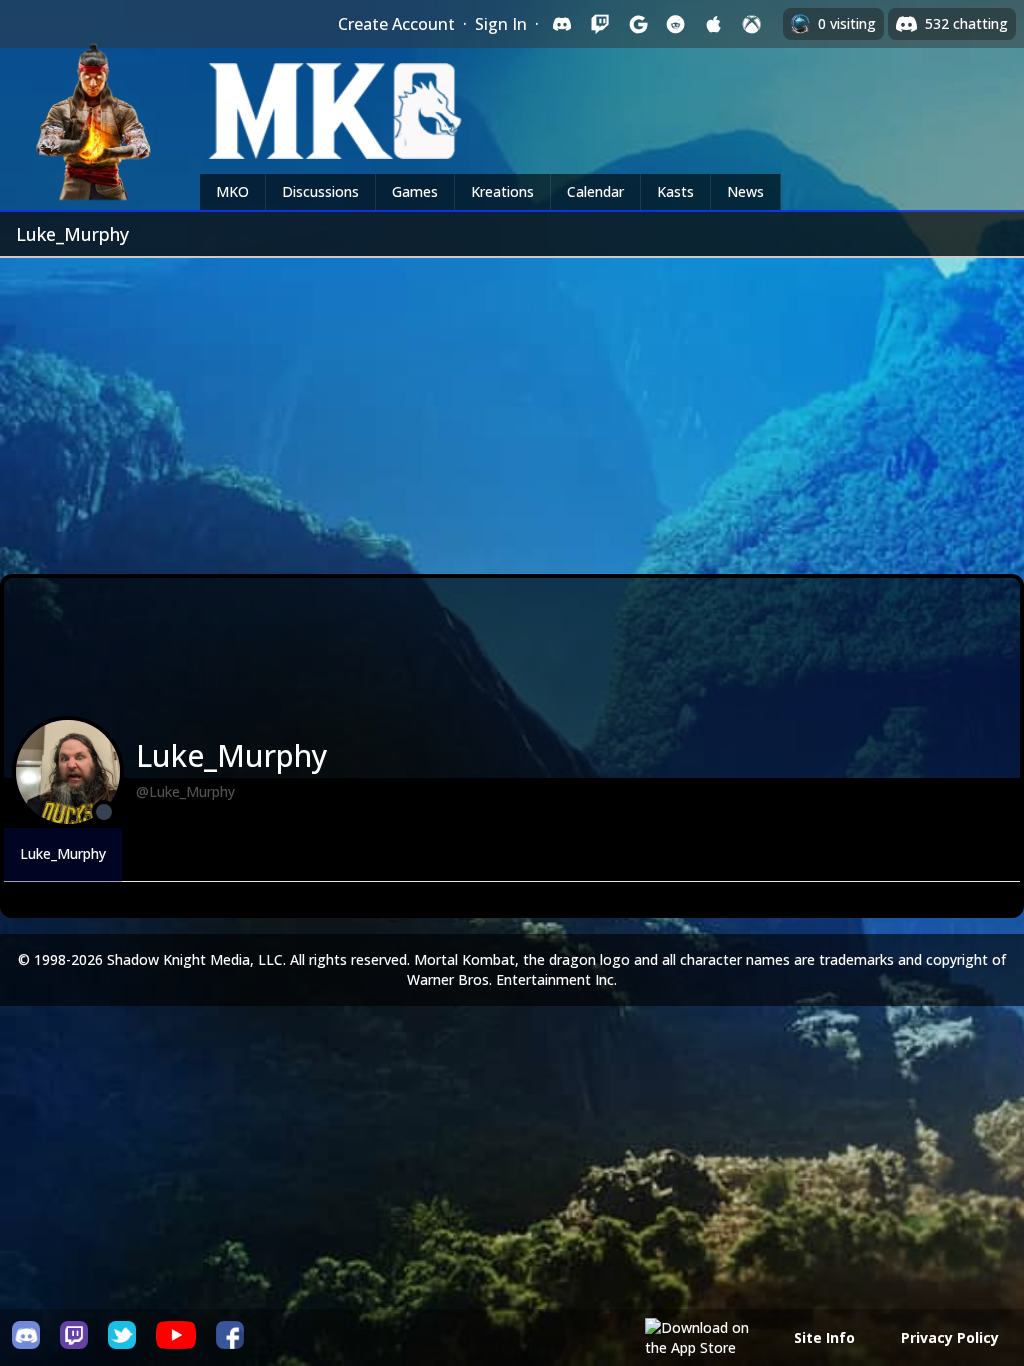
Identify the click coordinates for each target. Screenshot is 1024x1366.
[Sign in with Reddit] (676, 24)
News (745, 191)
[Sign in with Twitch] (600, 24)
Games (415, 191)
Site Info (824, 1337)
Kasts (675, 191)
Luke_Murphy (63, 853)
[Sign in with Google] (638, 24)
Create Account (396, 24)
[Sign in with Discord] (562, 24)
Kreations (502, 191)
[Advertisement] (512, 408)
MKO (232, 191)
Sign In (501, 24)
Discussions (320, 191)
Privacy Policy (950, 1337)
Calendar (595, 191)
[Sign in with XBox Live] (752, 24)
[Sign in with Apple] (714, 24)
